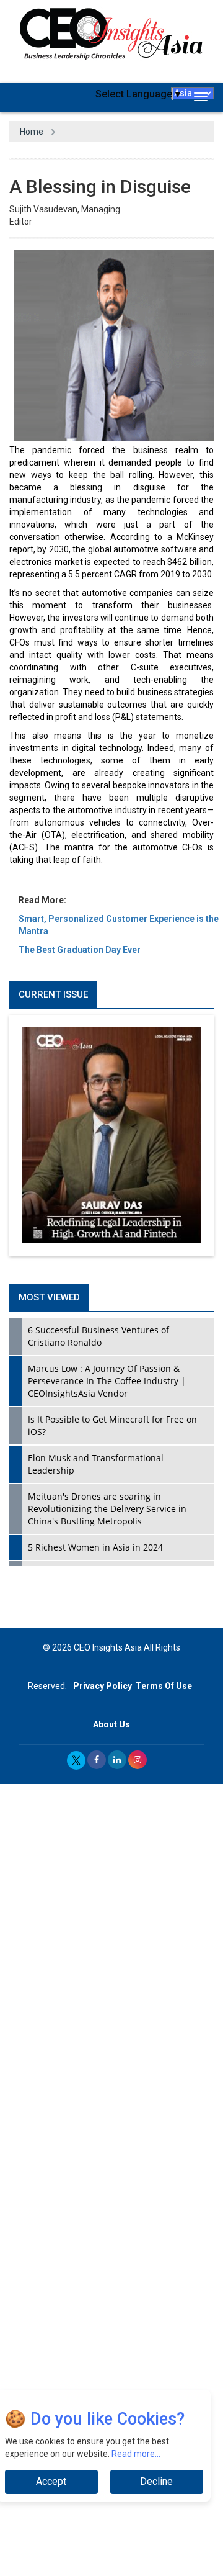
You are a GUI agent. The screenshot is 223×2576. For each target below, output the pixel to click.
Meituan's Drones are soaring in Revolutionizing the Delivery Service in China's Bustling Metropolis (107, 1509)
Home (32, 132)
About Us (111, 1724)
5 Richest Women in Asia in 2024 (95, 1547)
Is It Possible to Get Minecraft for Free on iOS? (112, 1425)
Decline (156, 2481)
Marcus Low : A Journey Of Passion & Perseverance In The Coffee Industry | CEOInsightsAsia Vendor (107, 1381)
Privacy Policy (103, 1686)
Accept (51, 2481)
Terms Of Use (164, 1686)
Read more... (136, 2454)
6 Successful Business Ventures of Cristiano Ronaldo (98, 1336)
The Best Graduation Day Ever (80, 950)
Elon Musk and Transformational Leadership (96, 1464)
